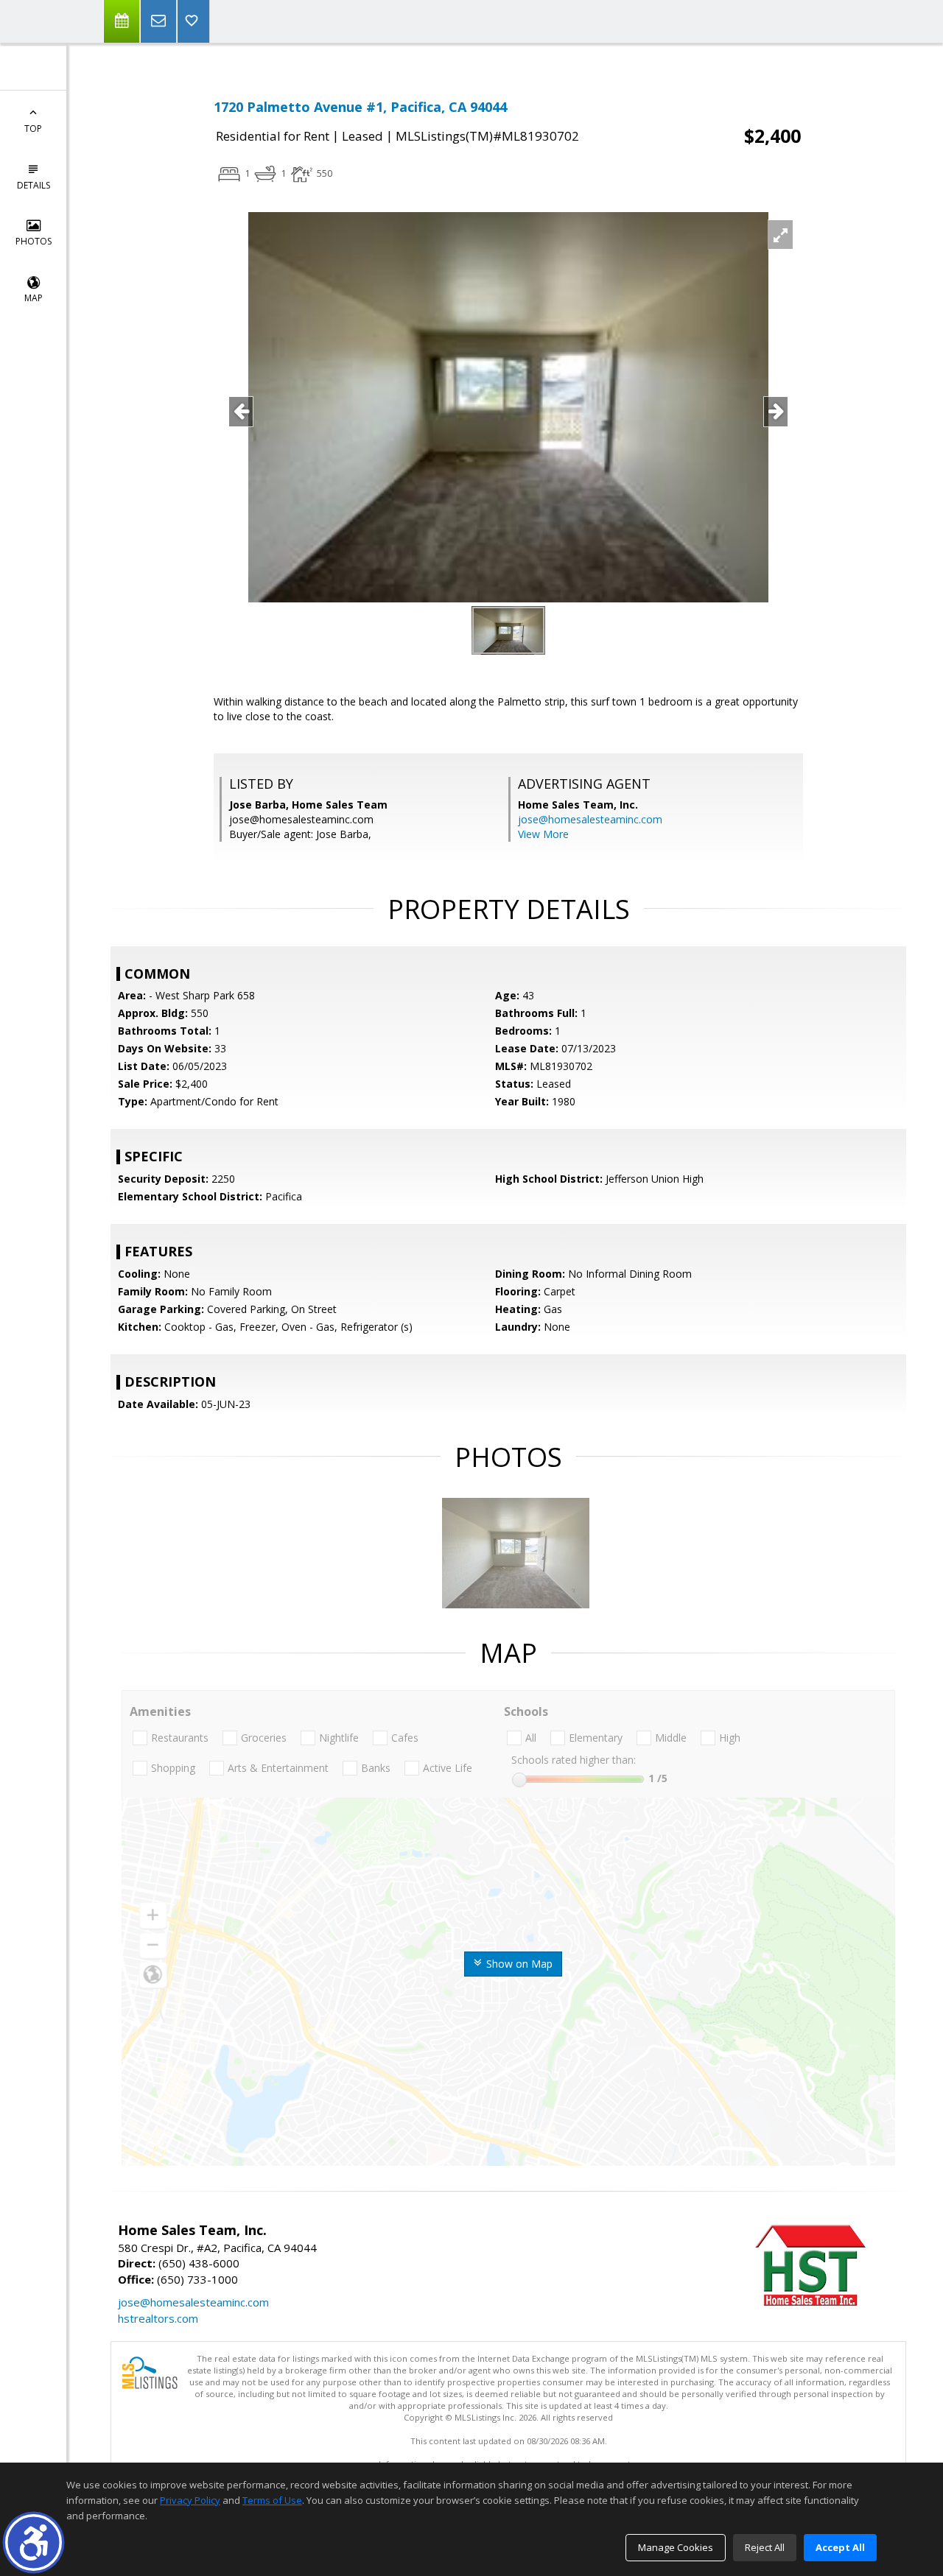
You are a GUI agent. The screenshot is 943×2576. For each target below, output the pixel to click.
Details (34, 185)
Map (34, 298)
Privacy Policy (190, 2500)
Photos (34, 241)
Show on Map (518, 1964)
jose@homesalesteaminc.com (590, 819)
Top (33, 129)
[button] (34, 2542)
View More (543, 834)
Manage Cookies (676, 2547)
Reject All (765, 2547)
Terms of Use (272, 2500)
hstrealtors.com (158, 2318)
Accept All (840, 2547)
